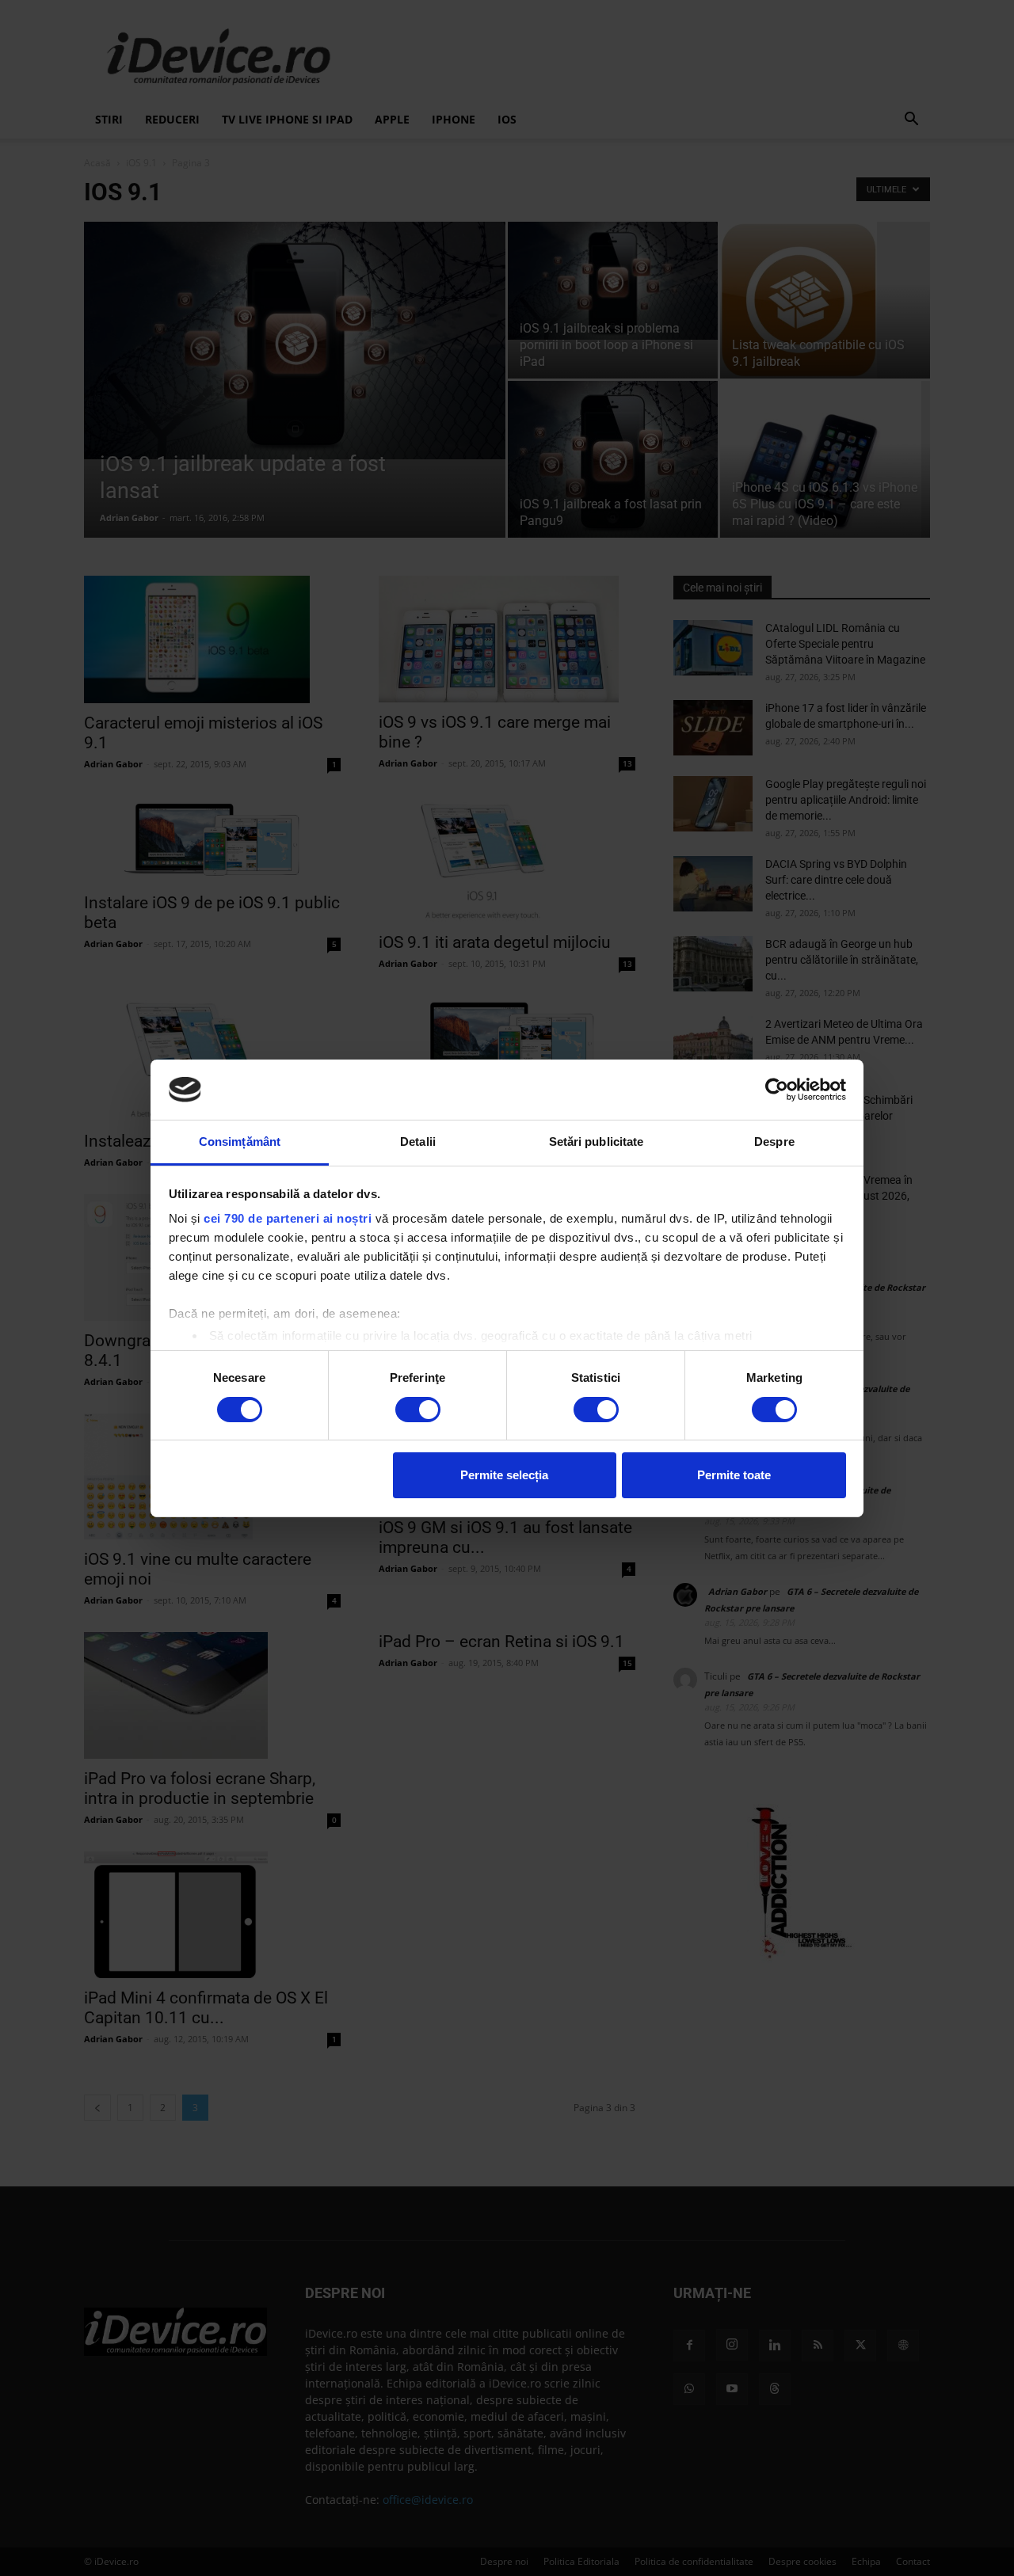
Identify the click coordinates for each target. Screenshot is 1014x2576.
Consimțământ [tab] (240, 1142)
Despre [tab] (774, 1142)
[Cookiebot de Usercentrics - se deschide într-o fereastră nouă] (777, 1090)
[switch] (418, 1410)
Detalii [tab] (418, 1142)
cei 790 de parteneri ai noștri (288, 1218)
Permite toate (734, 1475)
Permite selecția (504, 1475)
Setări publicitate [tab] (597, 1142)
